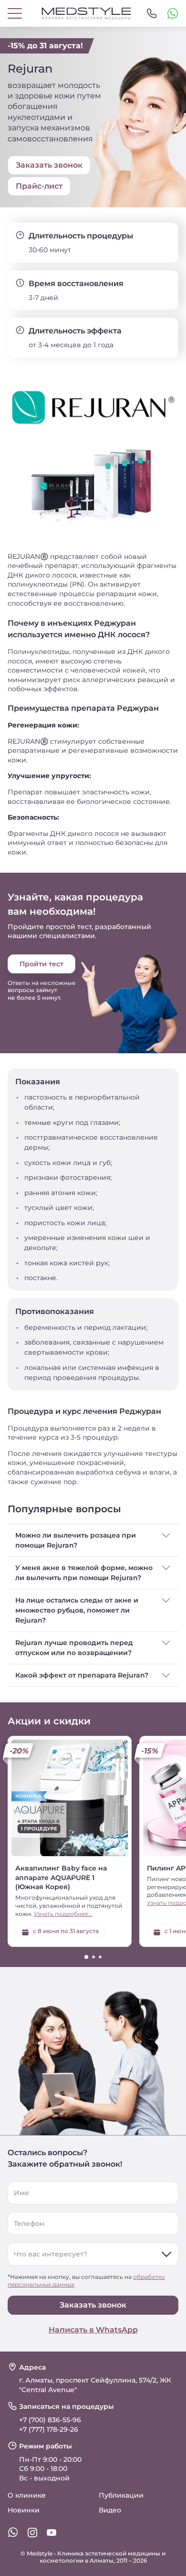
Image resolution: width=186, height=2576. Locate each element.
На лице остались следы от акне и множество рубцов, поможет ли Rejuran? (77, 1610)
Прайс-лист (39, 186)
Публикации (121, 2495)
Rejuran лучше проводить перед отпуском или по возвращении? (74, 1648)
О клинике (27, 2495)
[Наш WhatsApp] (13, 2533)
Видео (110, 2510)
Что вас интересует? (51, 2254)
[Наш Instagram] (32, 2533)
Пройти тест (41, 964)
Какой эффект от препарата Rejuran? (82, 1675)
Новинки (24, 2510)
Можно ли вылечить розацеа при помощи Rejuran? (76, 1540)
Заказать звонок (93, 2305)
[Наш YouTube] (52, 2533)
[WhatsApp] (173, 13)
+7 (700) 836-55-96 (50, 2420)
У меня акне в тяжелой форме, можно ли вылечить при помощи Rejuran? (84, 1573)
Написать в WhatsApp (93, 2330)
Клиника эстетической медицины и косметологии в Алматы (103, 2557)
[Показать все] (152, 13)
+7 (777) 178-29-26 (49, 2429)
